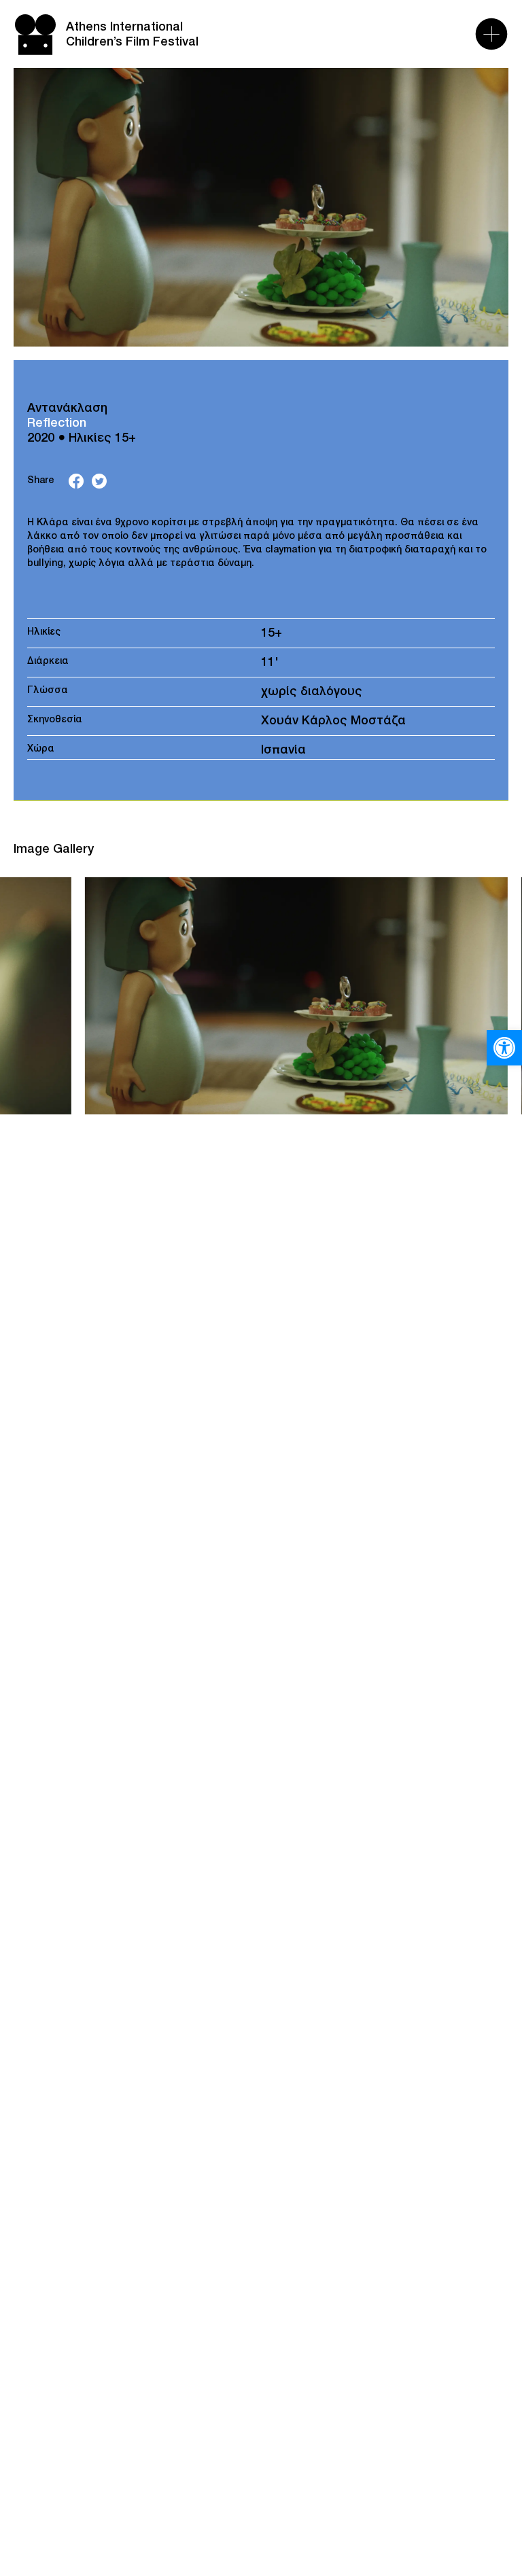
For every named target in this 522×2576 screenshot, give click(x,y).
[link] (504, 1048)
